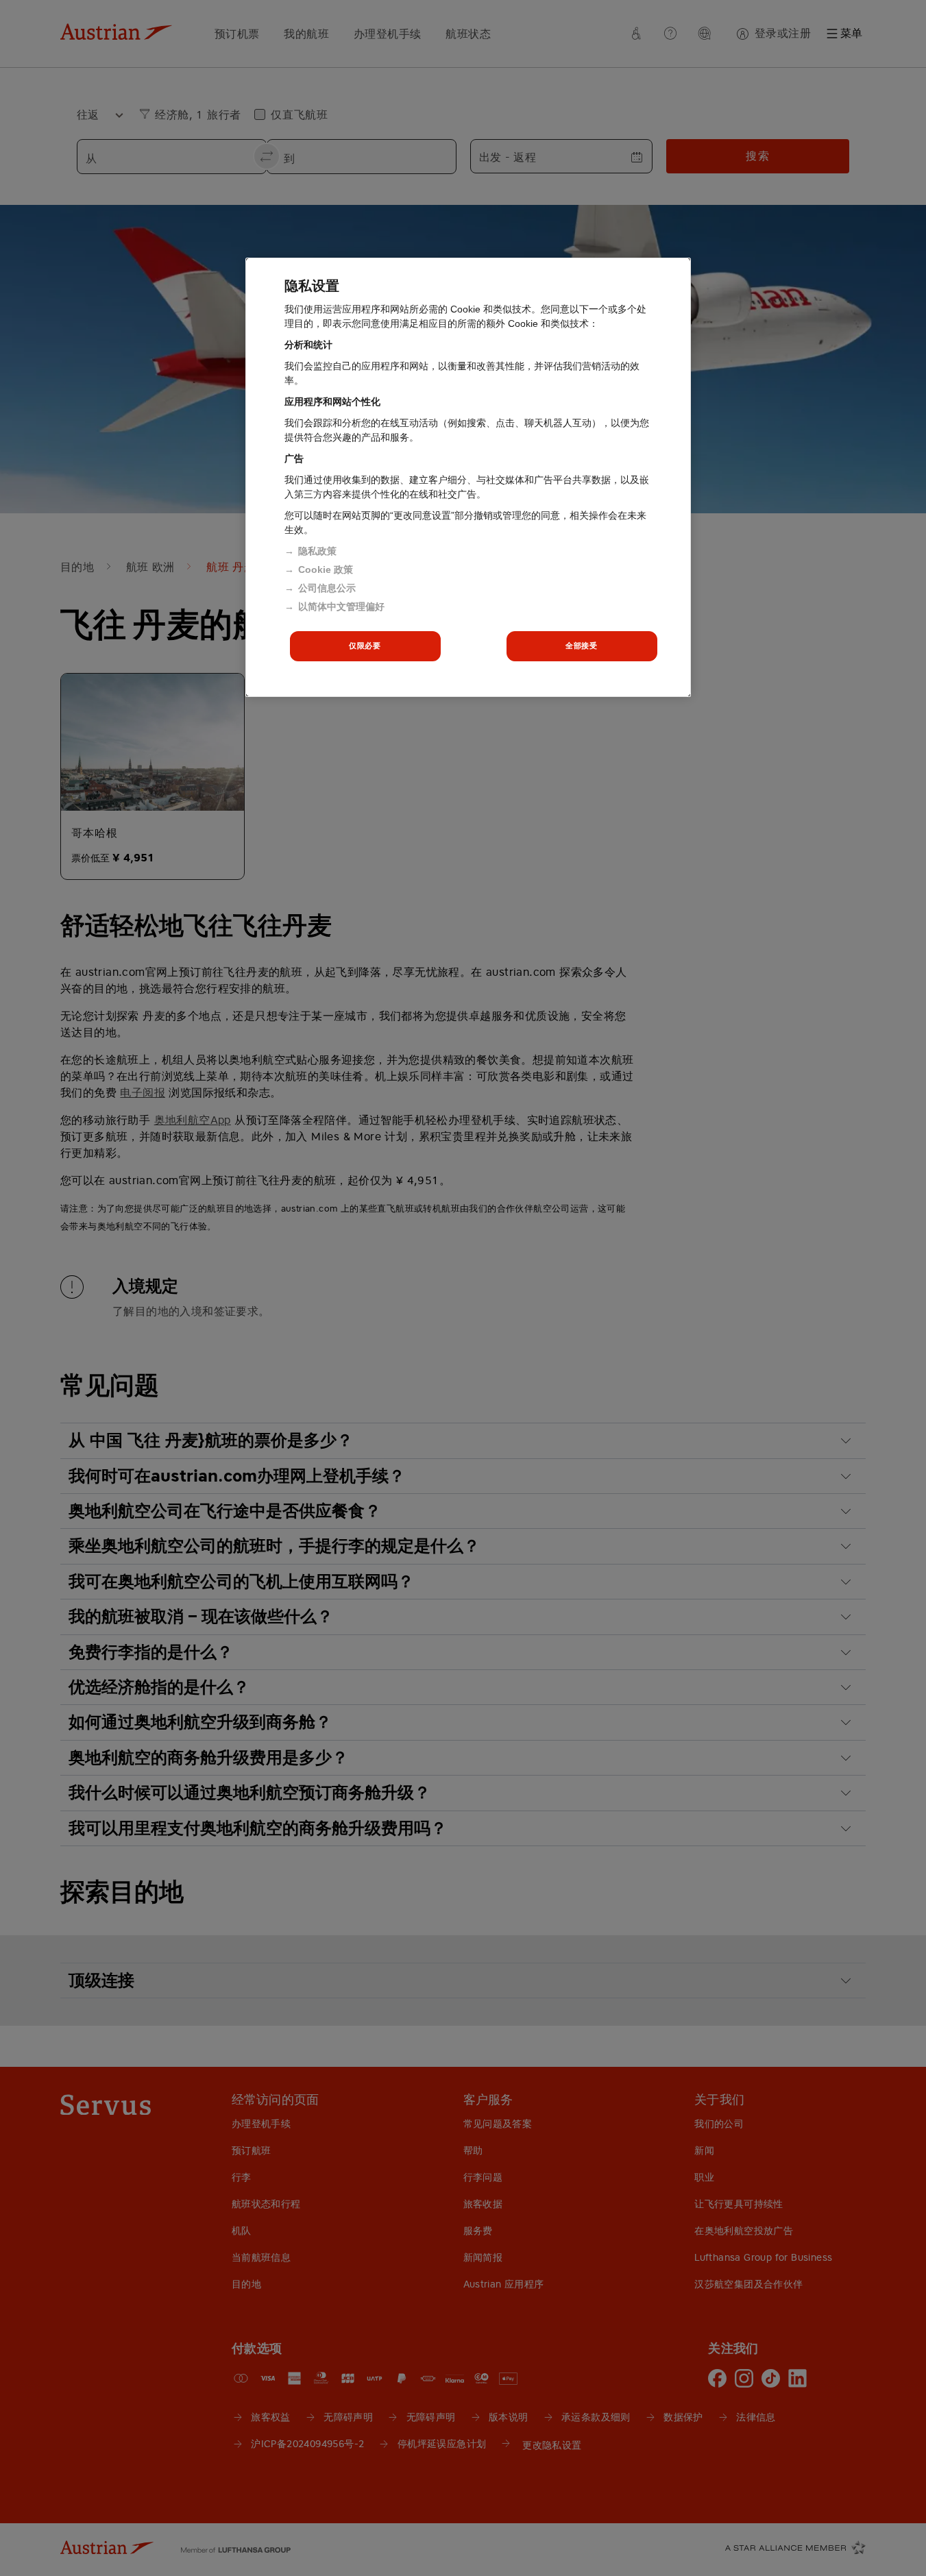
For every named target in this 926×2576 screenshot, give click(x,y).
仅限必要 (365, 646)
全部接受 (581, 646)
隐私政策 (317, 551)
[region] (468, 477)
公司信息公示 (327, 588)
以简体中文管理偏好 (341, 606)
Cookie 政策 (326, 569)
